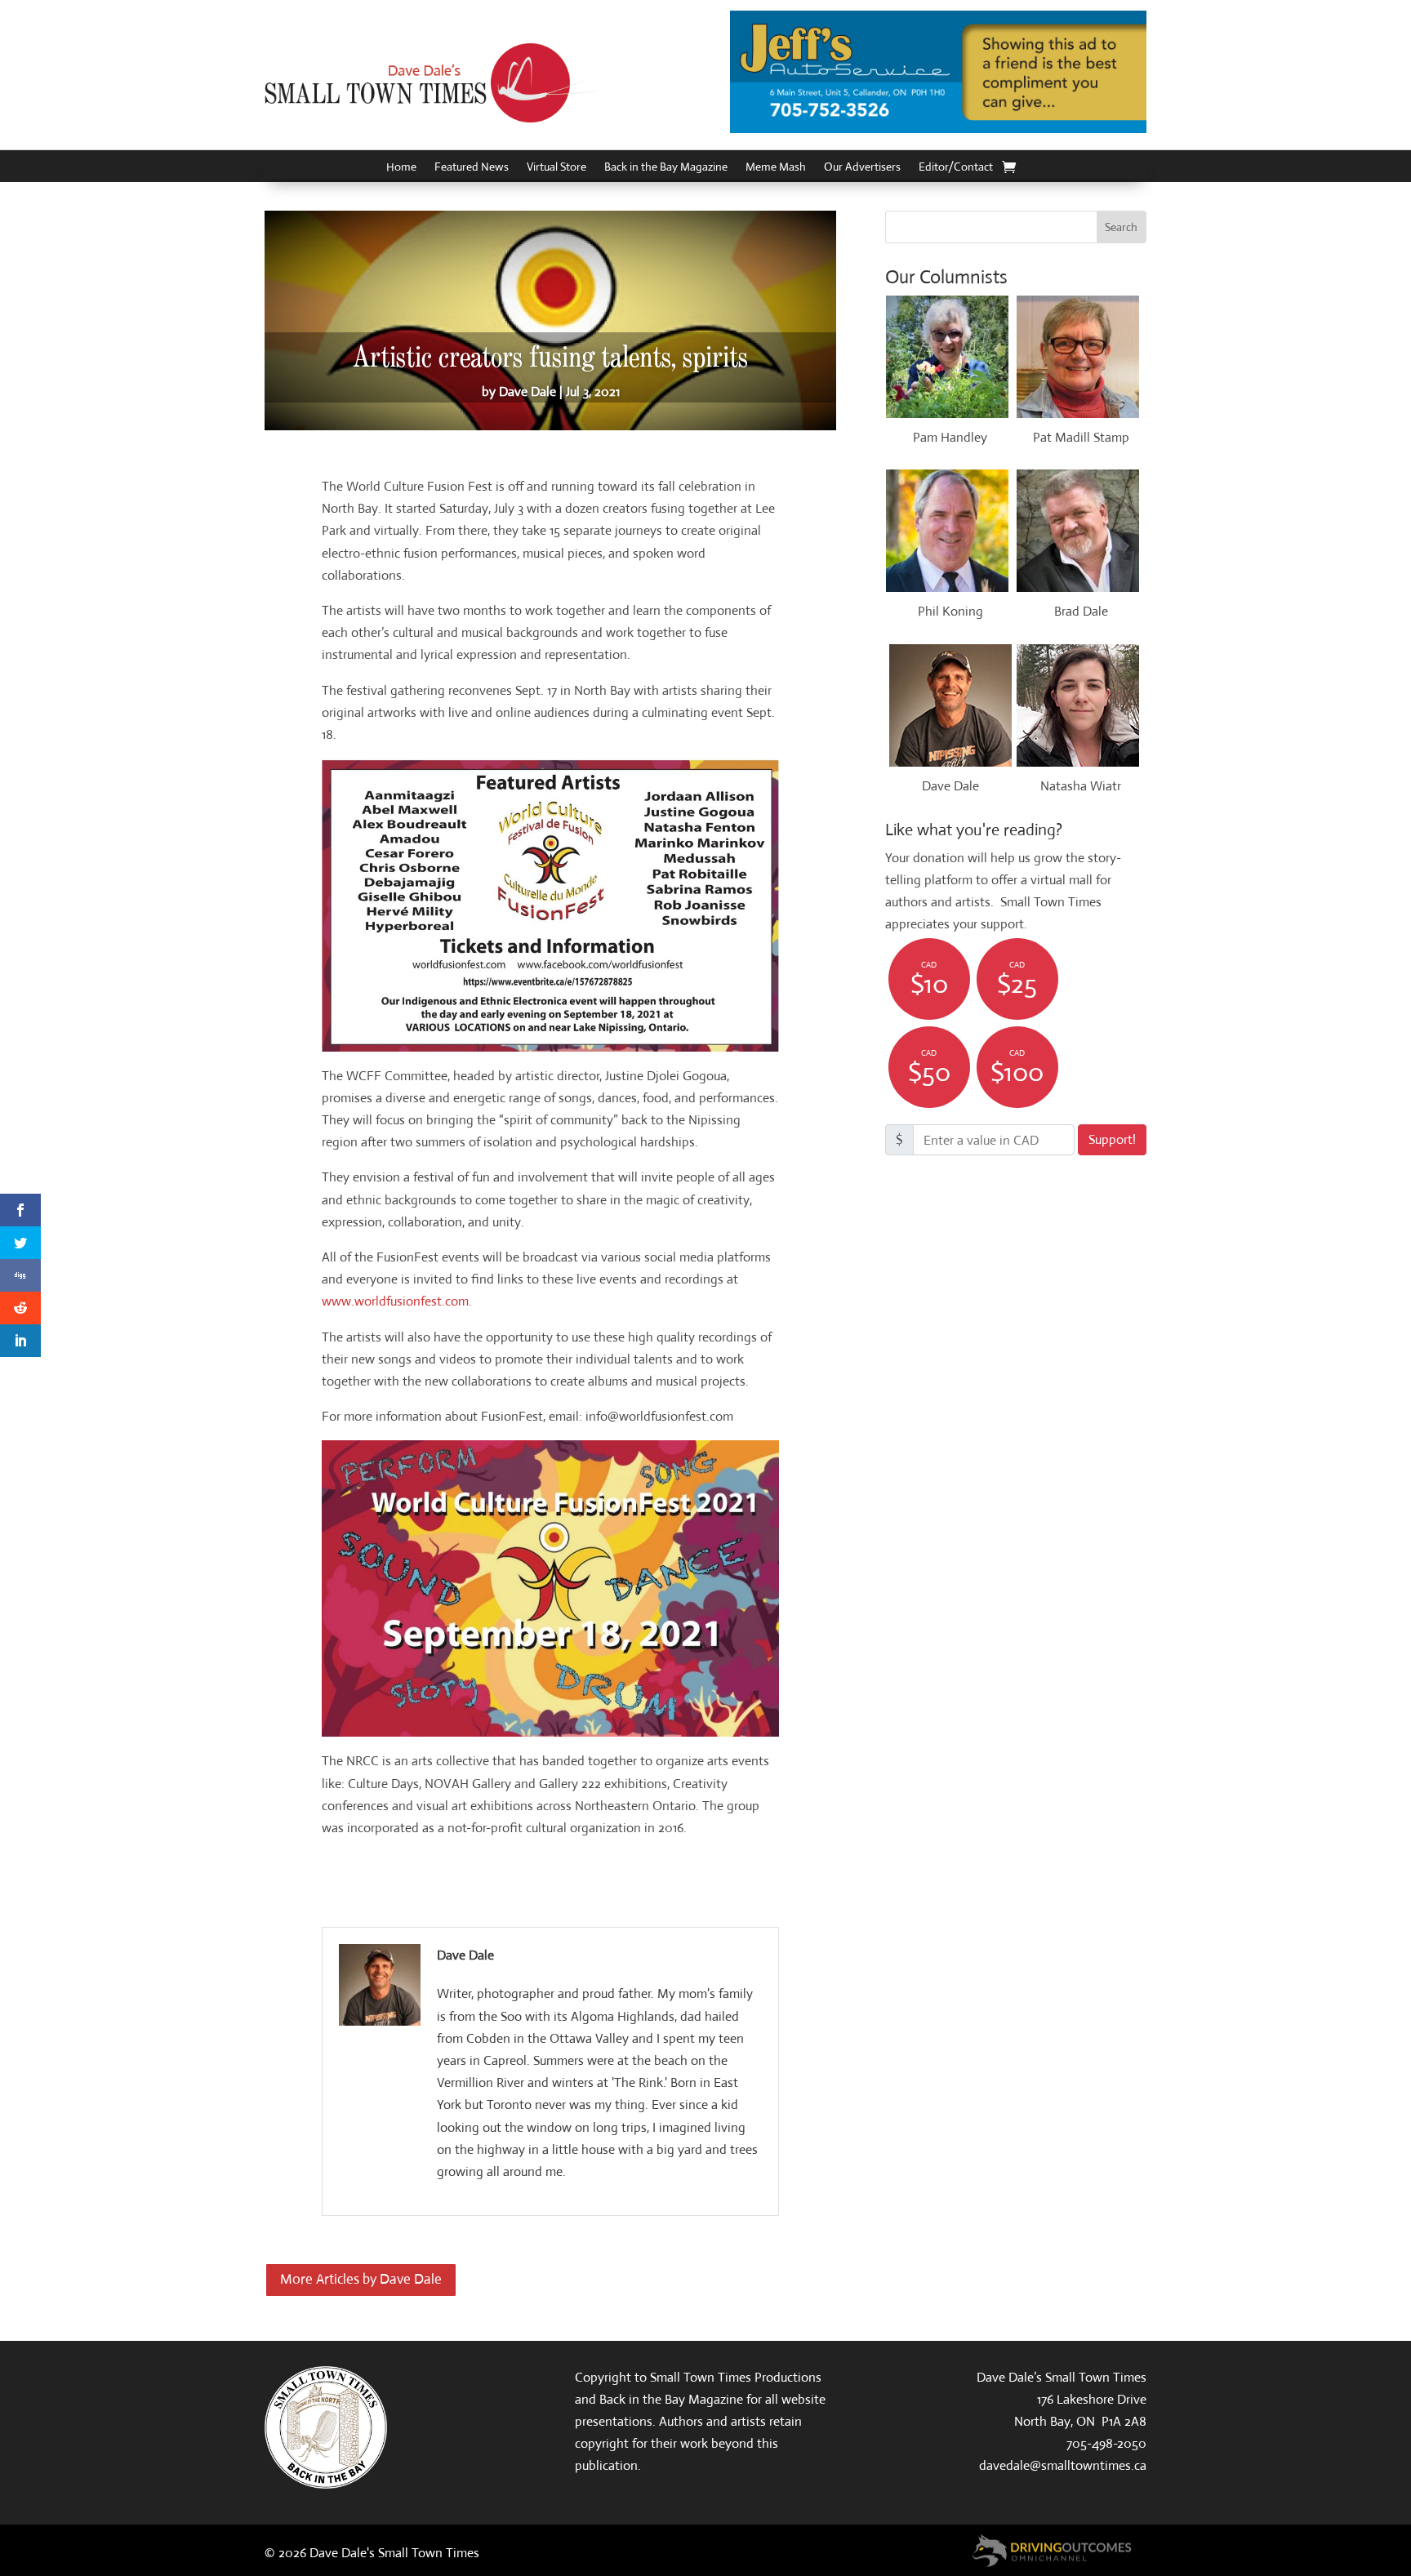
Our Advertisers (862, 167)
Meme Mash (776, 167)
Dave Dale (527, 392)
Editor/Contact (956, 167)
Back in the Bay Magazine (666, 167)
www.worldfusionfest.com (395, 1301)
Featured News (472, 167)
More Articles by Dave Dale (361, 2279)
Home (401, 167)
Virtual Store (556, 167)
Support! (1112, 1139)
